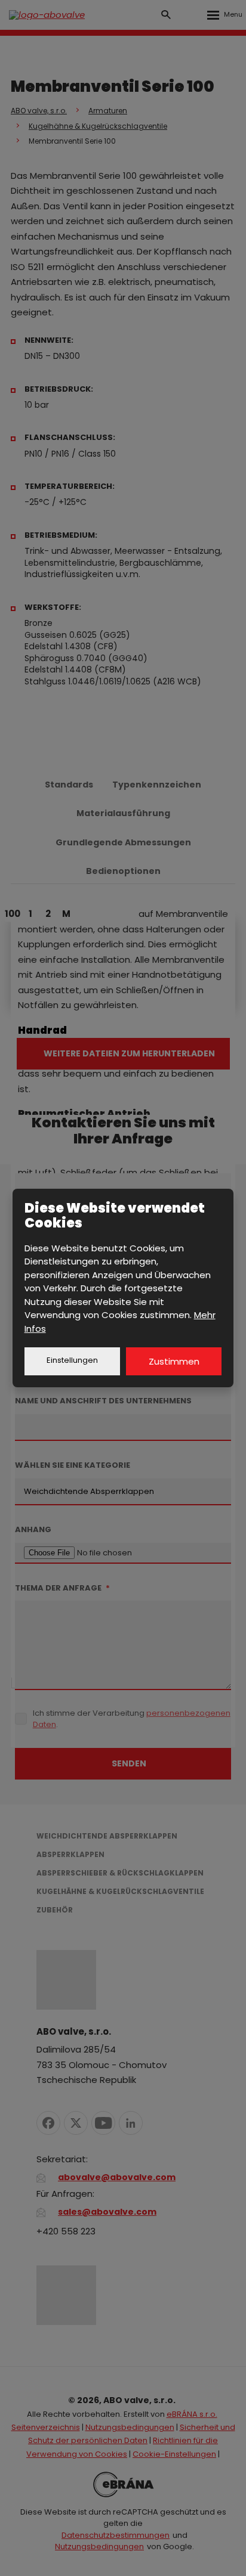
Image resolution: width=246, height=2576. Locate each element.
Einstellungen (72, 1360)
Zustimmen (174, 1361)
